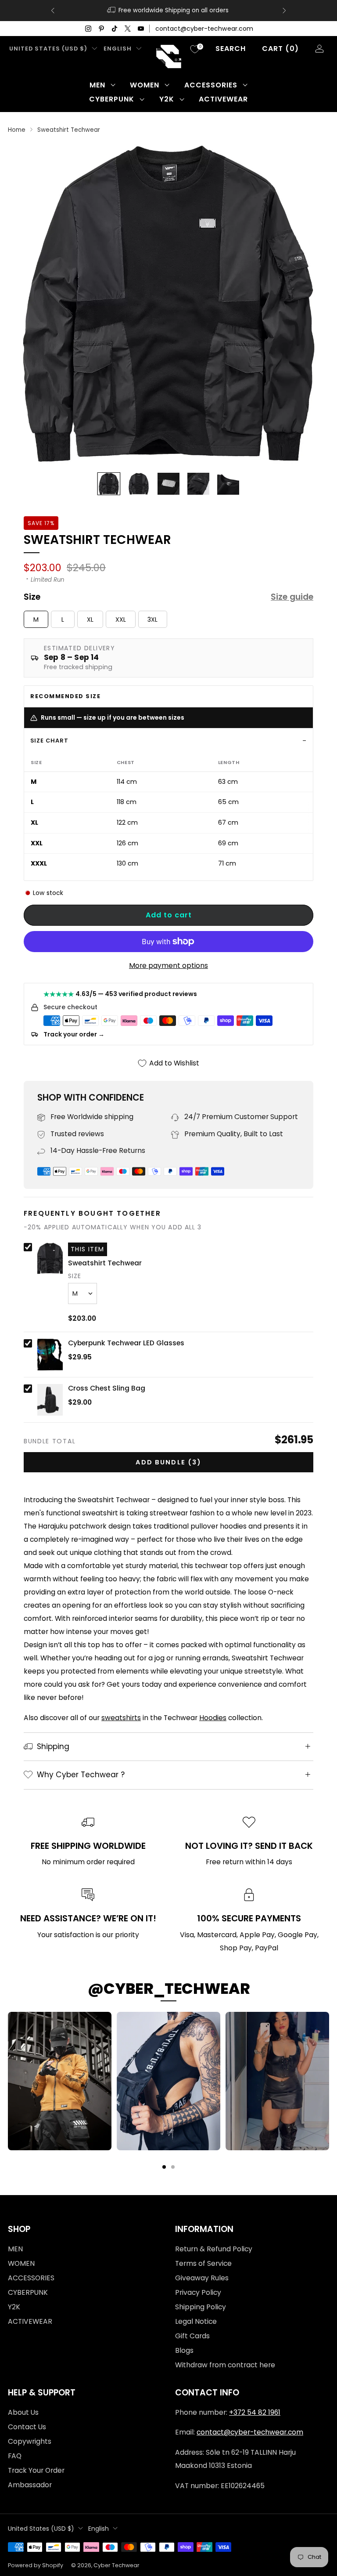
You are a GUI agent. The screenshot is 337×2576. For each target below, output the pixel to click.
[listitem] (222, 11)
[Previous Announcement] (53, 11)
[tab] (164, 2167)
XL (90, 620)
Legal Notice (196, 2321)
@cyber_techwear (169, 1989)
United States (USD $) (48, 49)
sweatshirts (121, 1718)
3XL (152, 620)
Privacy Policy (198, 2292)
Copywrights (30, 2441)
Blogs (184, 2350)
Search (231, 49)
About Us (23, 2412)
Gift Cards (192, 2336)
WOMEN (145, 85)
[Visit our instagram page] (88, 29)
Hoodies (213, 1718)
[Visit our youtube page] (141, 29)
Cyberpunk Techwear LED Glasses (126, 1343)
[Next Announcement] (284, 11)
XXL (121, 620)
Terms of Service (203, 2263)
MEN (97, 85)
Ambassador (30, 2485)
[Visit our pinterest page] (101, 29)
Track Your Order (36, 2470)
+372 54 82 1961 (255, 2412)
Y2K (167, 99)
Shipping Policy (201, 2307)
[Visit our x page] (128, 29)
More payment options (168, 966)
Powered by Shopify (36, 2565)
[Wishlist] (195, 49)
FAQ (15, 2456)
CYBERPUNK (112, 99)
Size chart (49, 741)
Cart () (280, 49)
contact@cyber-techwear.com (204, 29)
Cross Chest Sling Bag (107, 1388)
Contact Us (27, 2427)
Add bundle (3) (168, 1462)
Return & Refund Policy (214, 2249)
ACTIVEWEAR (223, 99)
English (118, 49)
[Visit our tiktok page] (115, 29)
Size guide (292, 597)
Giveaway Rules (202, 2278)
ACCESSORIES (211, 85)
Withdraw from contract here (225, 2365)
